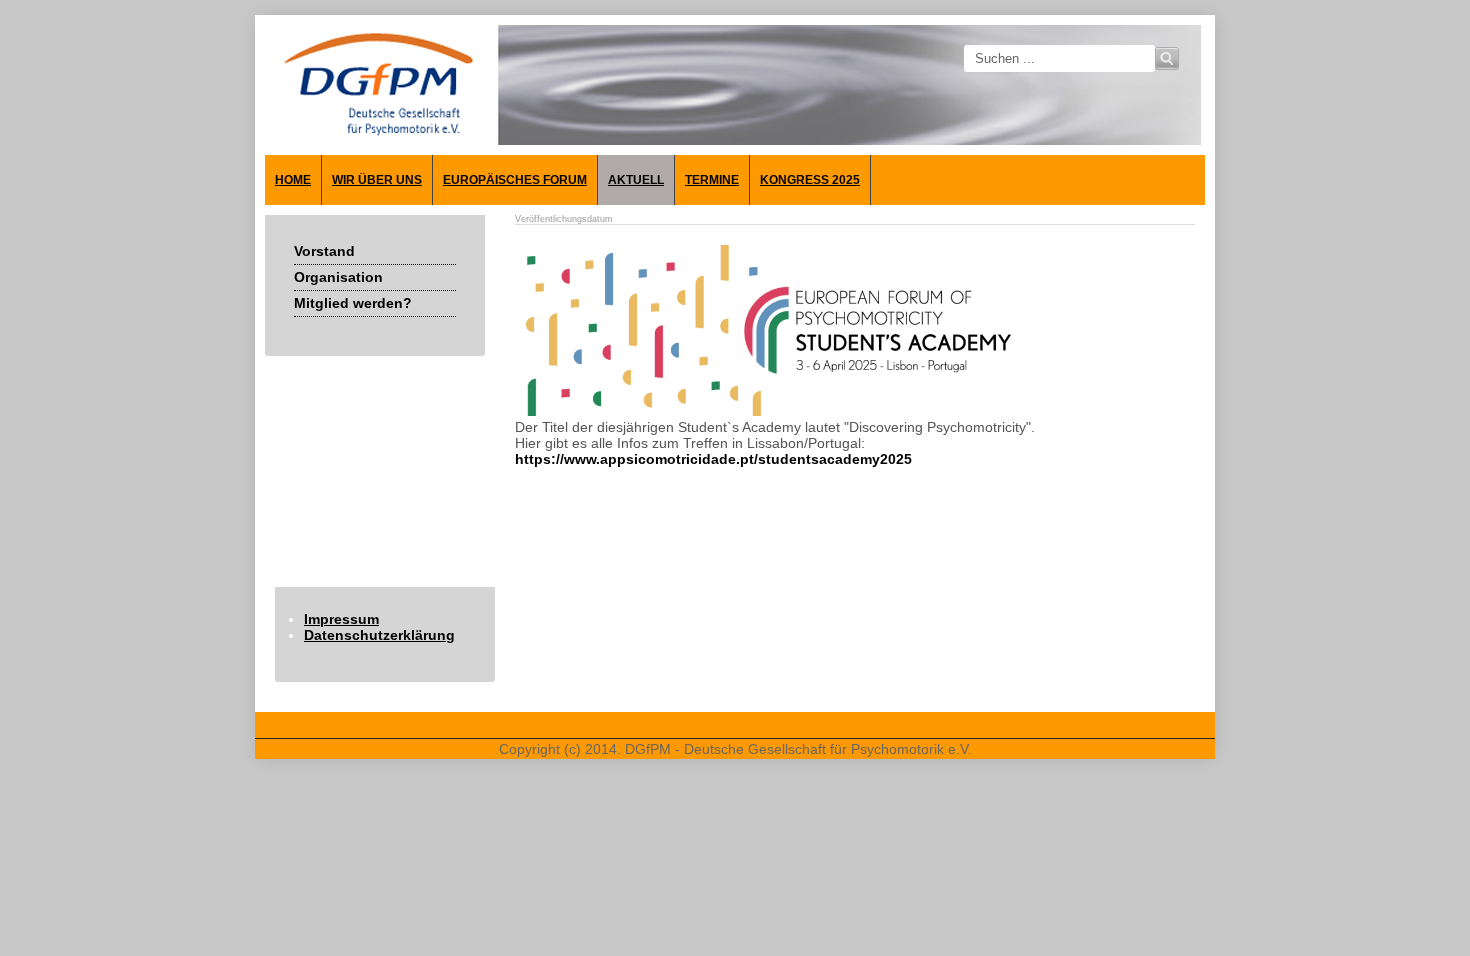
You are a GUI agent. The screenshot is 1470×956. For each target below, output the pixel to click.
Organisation (338, 277)
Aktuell (636, 180)
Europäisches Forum (515, 180)
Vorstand (324, 251)
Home (293, 180)
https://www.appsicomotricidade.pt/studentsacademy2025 (713, 459)
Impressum (341, 619)
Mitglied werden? (353, 303)
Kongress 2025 (810, 180)
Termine (712, 180)
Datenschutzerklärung (379, 635)
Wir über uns (377, 180)
